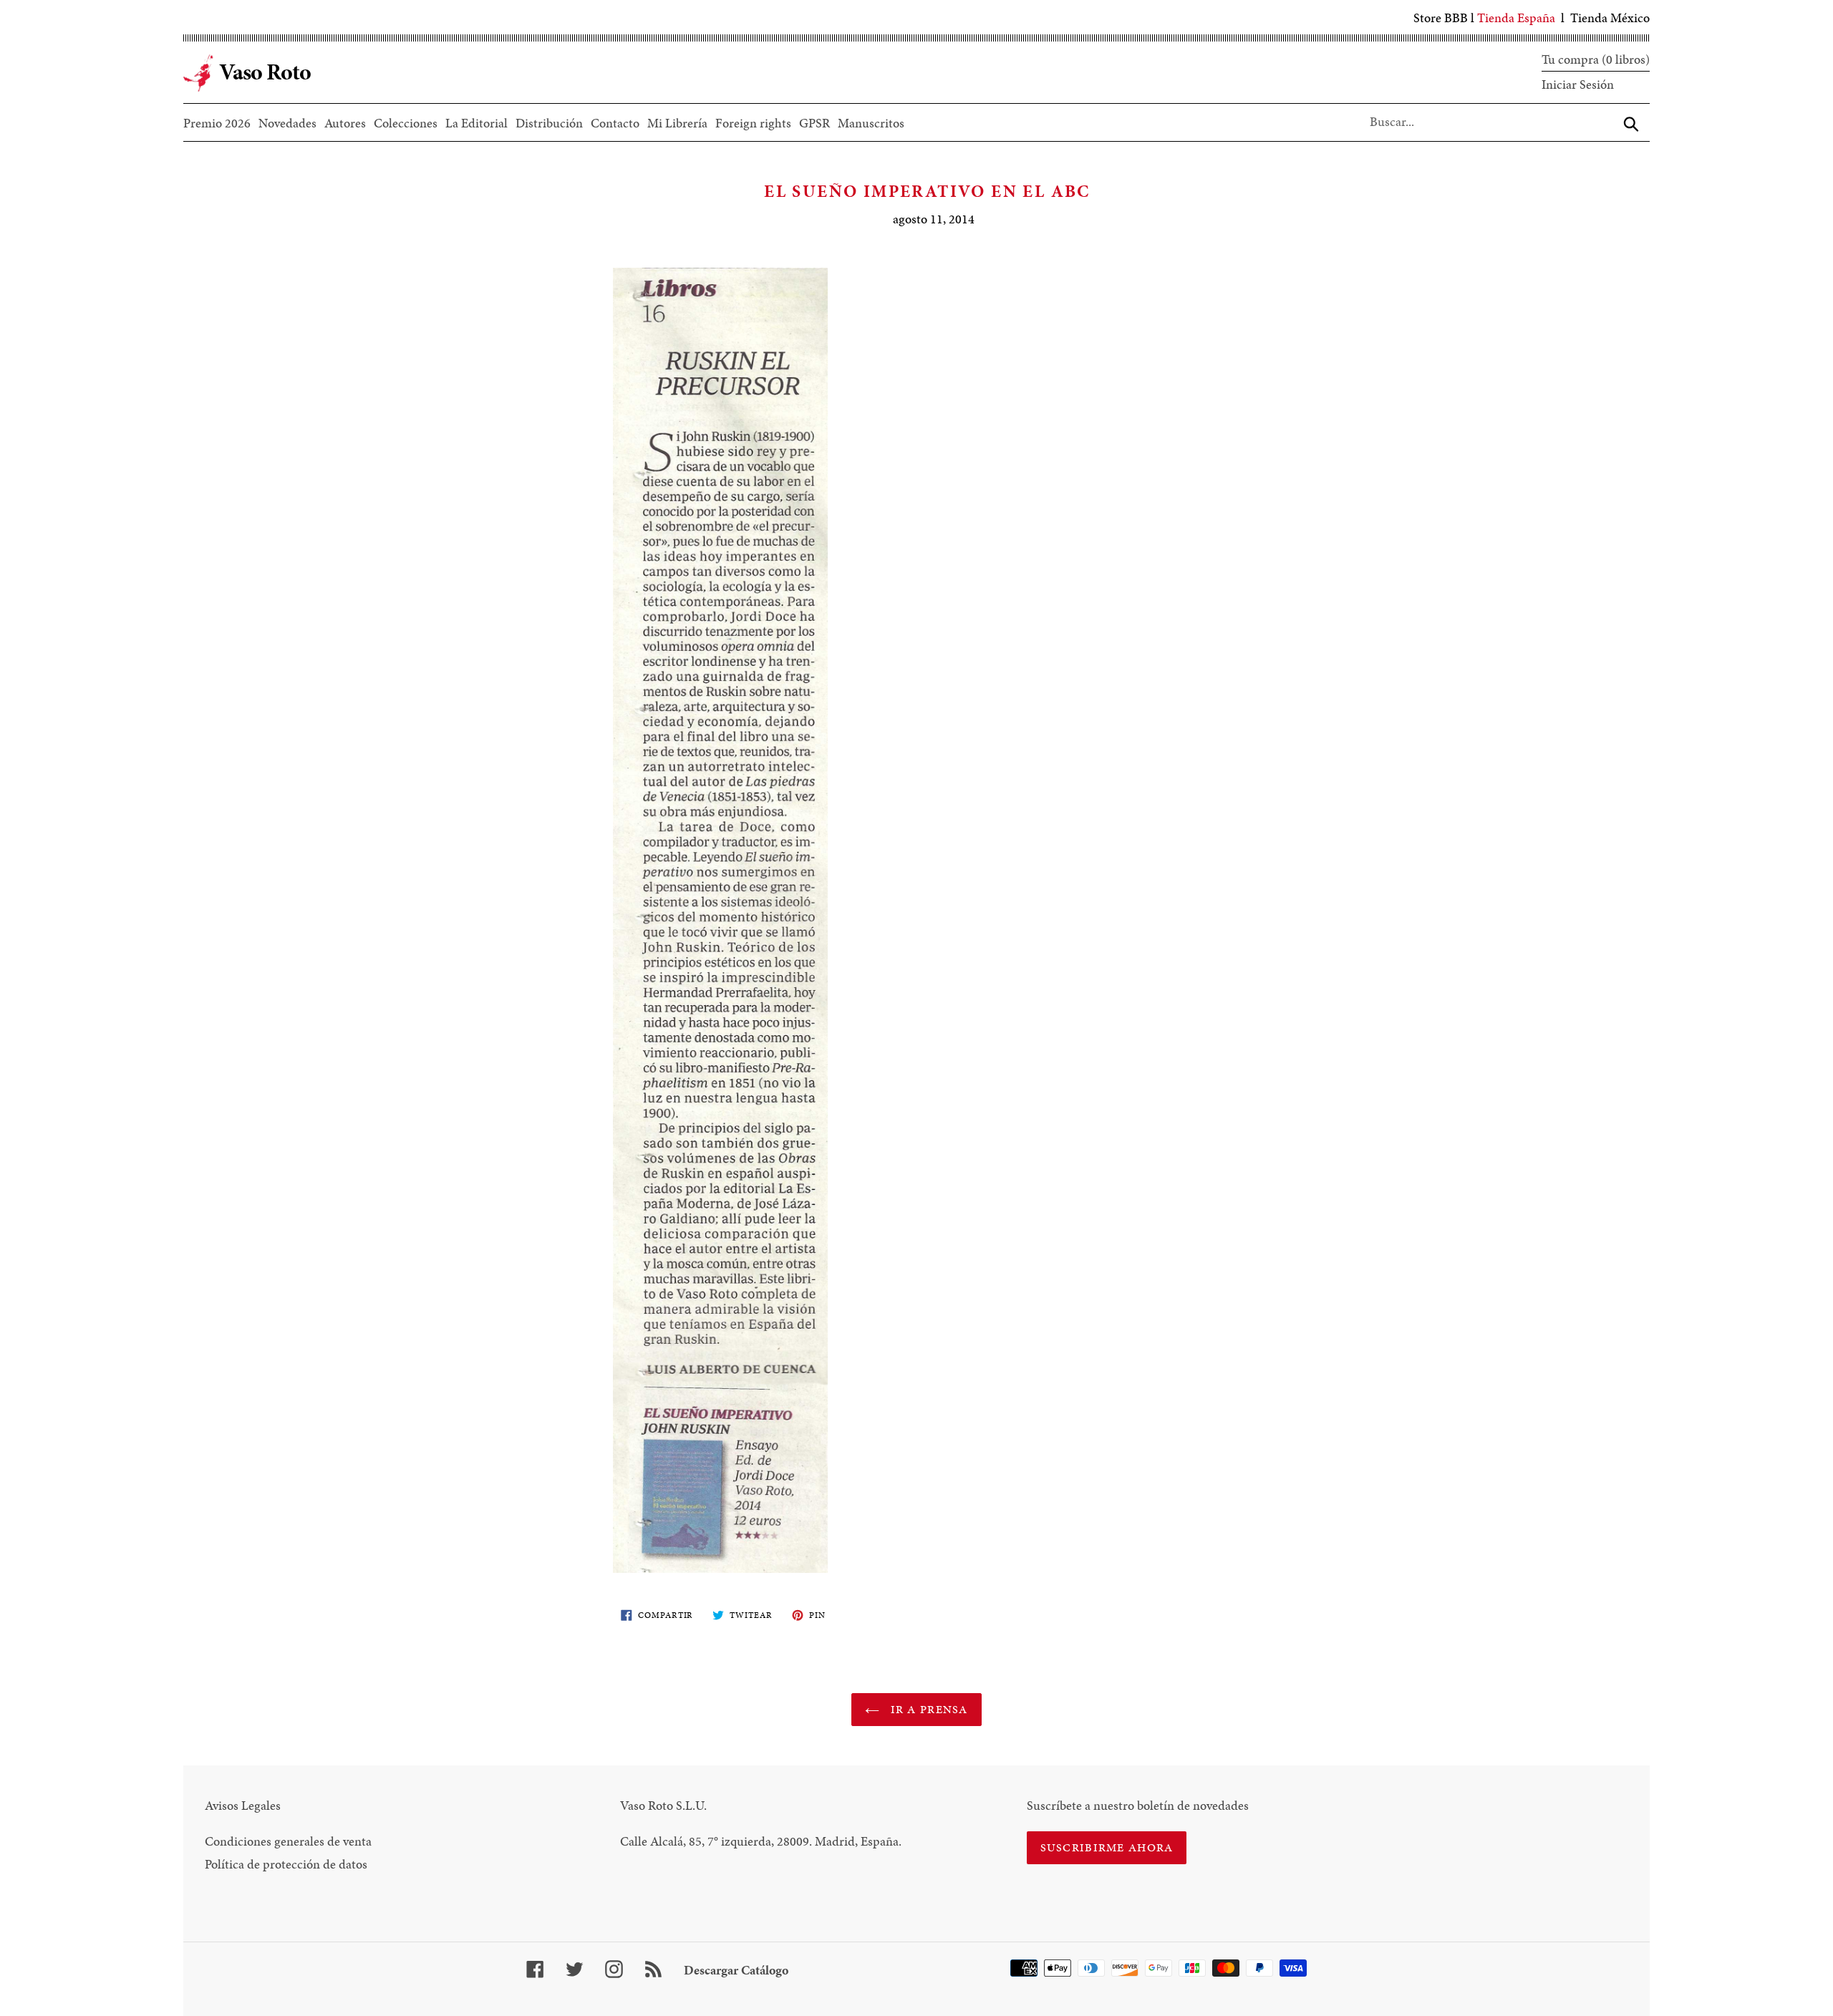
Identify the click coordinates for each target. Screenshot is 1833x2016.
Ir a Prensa (927, 1709)
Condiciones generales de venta (288, 1841)
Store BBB (1441, 18)
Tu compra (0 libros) (1596, 59)
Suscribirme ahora (1107, 1847)
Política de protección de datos (286, 1864)
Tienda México (1610, 18)
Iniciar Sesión (1578, 84)
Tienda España (1516, 18)
